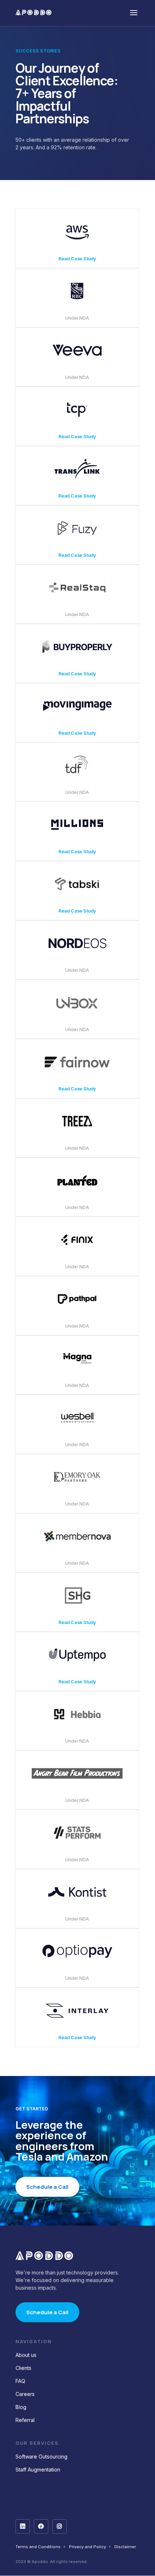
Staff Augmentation (38, 2470)
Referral (25, 2420)
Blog (21, 2407)
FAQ (20, 2381)
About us (26, 2355)
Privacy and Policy (87, 2547)
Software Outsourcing (41, 2457)
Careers (25, 2394)
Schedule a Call (47, 2187)
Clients (23, 2368)
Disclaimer (125, 2547)
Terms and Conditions (38, 2547)
